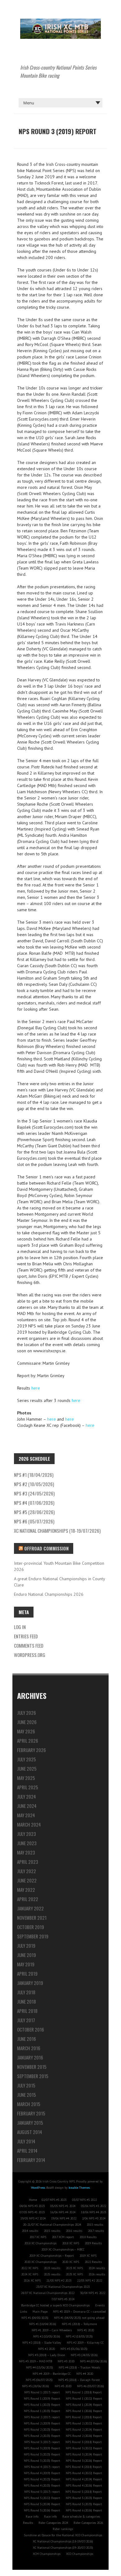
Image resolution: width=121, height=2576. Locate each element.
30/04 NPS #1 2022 (93, 2293)
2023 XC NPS (74, 2268)
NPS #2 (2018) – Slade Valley (42, 2343)
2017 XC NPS (38, 2237)
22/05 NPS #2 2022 (90, 2280)
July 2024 (27, 1796)
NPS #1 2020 (86, 2330)
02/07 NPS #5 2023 (54, 2200)
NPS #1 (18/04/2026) (34, 1475)
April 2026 (28, 1741)
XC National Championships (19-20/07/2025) (63, 2548)
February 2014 (31, 2160)
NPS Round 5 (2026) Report (42, 2510)
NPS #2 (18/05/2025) (79, 2336)
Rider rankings (63, 2529)
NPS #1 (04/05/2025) (35, 2318)
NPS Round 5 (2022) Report (42, 2498)
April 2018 (27, 2011)
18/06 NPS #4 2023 (94, 2212)
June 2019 (27, 1955)
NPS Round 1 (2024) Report (84, 2405)
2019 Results (93, 2243)
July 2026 (27, 1713)
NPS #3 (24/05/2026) (34, 1493)
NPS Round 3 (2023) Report (42, 2454)
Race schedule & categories (81, 2517)
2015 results (52, 2231)
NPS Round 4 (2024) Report (84, 2479)
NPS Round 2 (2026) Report (84, 2436)
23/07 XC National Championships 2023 (63, 2287)
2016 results (74, 2231)
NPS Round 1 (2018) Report (84, 2392)
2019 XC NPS (88, 2256)
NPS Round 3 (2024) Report (84, 2454)
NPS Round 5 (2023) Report (84, 2498)
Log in (20, 1627)
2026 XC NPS (32, 2280)
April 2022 (28, 1899)
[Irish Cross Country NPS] (60, 22)
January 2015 (30, 2123)
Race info (32, 2517)
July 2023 (27, 1834)
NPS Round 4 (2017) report (42, 2467)
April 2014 (27, 2150)
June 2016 (27, 2039)
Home (33, 2200)
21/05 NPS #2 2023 (59, 2280)
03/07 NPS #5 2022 (84, 2200)
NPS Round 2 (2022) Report (84, 2423)
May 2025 (26, 1778)
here (36, 1388)
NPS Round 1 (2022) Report (84, 2399)
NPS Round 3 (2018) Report (84, 2442)
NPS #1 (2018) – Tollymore (79, 2324)
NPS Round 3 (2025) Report (42, 2461)
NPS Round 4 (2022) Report (84, 2473)
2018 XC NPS (71, 2243)
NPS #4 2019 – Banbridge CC (52, 2374)
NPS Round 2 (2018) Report (84, 2417)
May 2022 (26, 1890)
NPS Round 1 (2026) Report (84, 2411)
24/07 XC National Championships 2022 (48, 2293)
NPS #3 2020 (66, 2361)
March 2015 (29, 2104)
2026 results (97, 2274)
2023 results (52, 2268)
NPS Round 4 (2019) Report (42, 2473)
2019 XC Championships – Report (52, 2256)
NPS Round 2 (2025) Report (42, 2436)
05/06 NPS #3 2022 (94, 2206)
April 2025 (28, 1787)
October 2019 (31, 1927)
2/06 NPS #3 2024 (94, 2218)
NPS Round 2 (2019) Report (42, 2423)
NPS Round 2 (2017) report (42, 2417)
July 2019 (26, 1946)
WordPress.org (30, 1655)
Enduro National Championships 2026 (49, 1594)
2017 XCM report (63, 2237)
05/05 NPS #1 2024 (63, 2206)
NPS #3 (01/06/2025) (74, 2349)
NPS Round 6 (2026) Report (84, 2510)
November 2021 (32, 1918)
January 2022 (30, 1908)
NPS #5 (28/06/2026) (34, 1512)
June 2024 (27, 1806)
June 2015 (27, 2095)
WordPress (38, 2188)
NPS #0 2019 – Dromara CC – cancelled (79, 2312)
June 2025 (27, 1768)
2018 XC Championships (40, 2243)
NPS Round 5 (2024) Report (42, 2504)
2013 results (95, 2225)
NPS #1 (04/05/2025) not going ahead (79, 2318)
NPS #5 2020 (63, 2386)
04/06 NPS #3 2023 (32, 2206)
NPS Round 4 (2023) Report (42, 2479)
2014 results (30, 2231)
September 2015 (33, 2076)
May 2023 (26, 1852)
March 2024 (29, 1824)
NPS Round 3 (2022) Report (84, 2448)
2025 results (52, 2274)
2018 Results (88, 2237)
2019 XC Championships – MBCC (63, 2249)
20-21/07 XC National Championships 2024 (52, 2225)
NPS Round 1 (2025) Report (42, 2411)
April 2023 (28, 1862)
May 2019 (26, 1964)
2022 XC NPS (30, 2268)
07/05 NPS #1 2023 (32, 2212)
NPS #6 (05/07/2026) (34, 1521)
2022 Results (93, 2262)
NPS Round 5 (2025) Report (84, 2504)
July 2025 (27, 1759)
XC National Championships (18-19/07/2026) (57, 1531)
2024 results (97, 2268)
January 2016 (30, 2057)
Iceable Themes (79, 2188)
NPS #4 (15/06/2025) (40, 2367)
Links (23, 2312)
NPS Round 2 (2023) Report (42, 2430)
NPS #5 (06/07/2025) (39, 2380)
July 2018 (26, 1992)
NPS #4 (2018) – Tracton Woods (79, 2367)
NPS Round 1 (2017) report (42, 2392)
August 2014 (30, 2132)
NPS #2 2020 (47, 2349)
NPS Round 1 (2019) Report (42, 2399)
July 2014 (26, 2141)
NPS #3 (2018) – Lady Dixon (47, 2355)
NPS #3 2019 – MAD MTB (36, 2361)
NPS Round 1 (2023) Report (42, 2405)
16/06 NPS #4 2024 (63, 2212)
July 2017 (26, 2020)
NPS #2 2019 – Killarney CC (85, 2343)
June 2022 (27, 1880)
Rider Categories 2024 (53, 2523)
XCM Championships (47, 2554)
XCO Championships (80, 2554)
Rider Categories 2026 (88, 2523)
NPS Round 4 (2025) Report (42, 2485)
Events (100, 2305)
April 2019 (27, 1973)
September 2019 (33, 1936)
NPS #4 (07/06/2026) (34, 1503)
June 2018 (27, 2001)
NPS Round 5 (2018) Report (84, 2492)
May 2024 (26, 1815)
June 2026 (27, 1722)
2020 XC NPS (71, 2262)
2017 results (96, 2231)
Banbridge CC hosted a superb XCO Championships (55, 2305)
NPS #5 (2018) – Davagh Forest (79, 2380)
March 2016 (29, 2048)
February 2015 (31, 2113)
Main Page (40, 2312)
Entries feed (26, 1636)
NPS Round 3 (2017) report (42, 2442)
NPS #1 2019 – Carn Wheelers (52, 2330)
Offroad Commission (46, 1548)
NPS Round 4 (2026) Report (84, 2485)
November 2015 (32, 2067)
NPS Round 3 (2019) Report (42, 2448)
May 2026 (26, 1731)
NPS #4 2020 (85, 2374)
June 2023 (27, 1843)
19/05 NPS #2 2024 (33, 2218)
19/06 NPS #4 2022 (64, 2218)
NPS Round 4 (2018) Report (84, 2467)
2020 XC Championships (40, 2262)
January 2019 (30, 1983)
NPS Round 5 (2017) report (42, 2492)
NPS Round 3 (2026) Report (84, 2461)
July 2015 (26, 2085)
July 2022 (27, 1871)
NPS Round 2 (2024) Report (84, 2430)
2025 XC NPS (74, 2274)
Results (28, 2523)
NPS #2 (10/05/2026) (34, 1484)
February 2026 (31, 1750)
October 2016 (31, 2029)
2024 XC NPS (30, 2274)
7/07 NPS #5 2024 (63, 2299)
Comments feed (29, 1645)
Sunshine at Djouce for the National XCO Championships (63, 2535)
